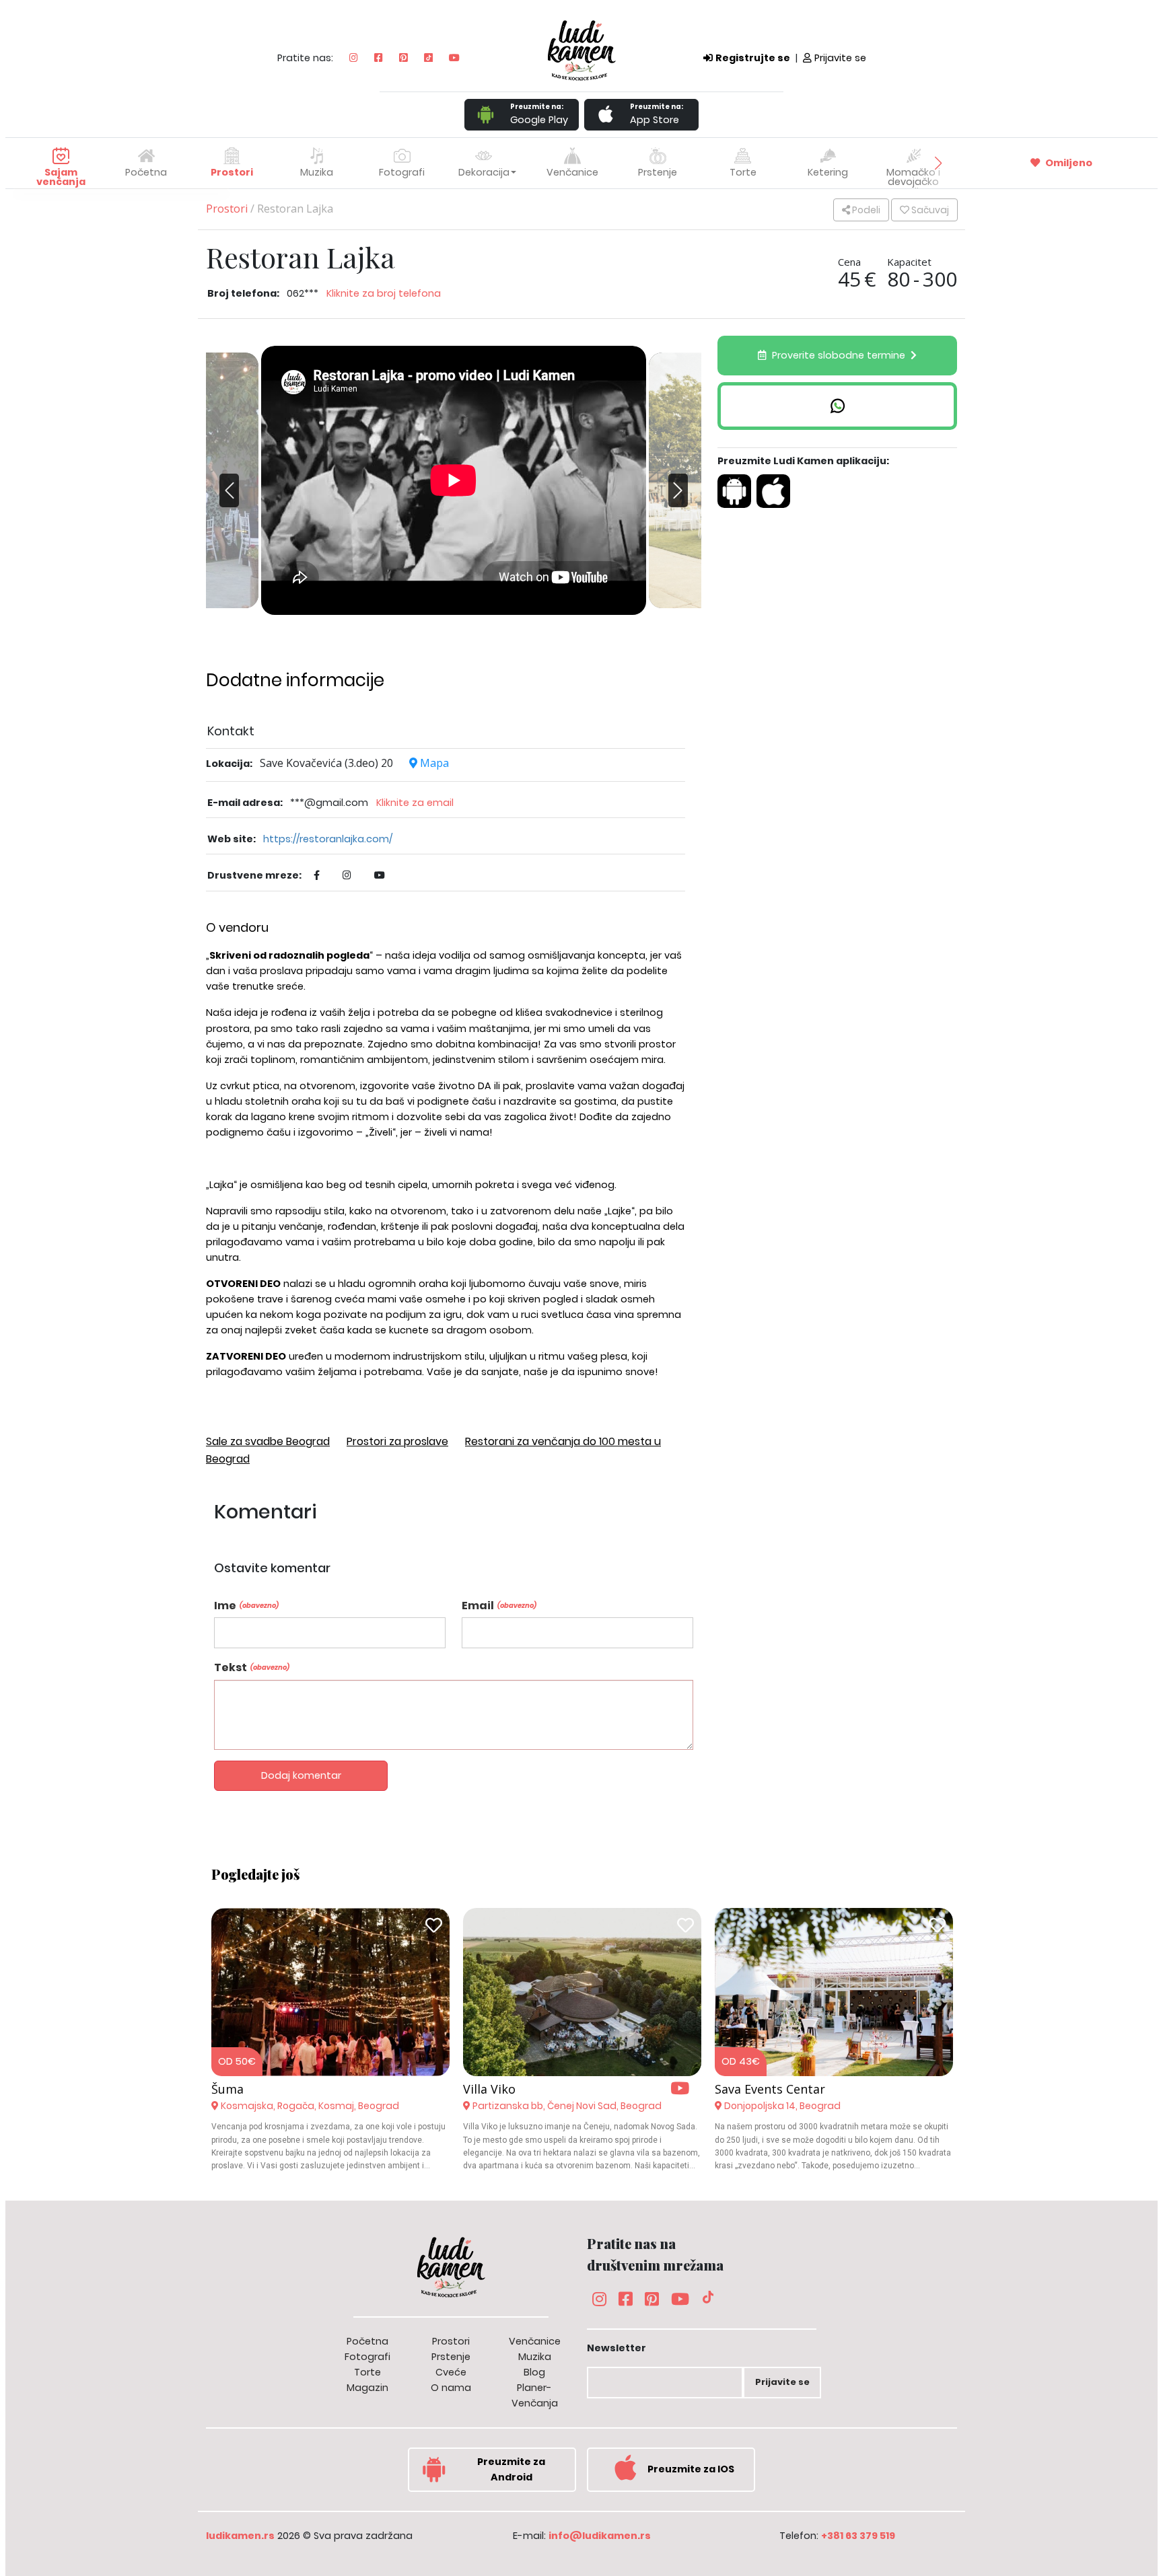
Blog (534, 2372)
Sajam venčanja (61, 177)
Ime (246, 1606)
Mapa (433, 763)
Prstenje (451, 2357)
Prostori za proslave (397, 1441)
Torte (367, 2372)
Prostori (227, 209)
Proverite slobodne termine (839, 355)
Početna (146, 172)
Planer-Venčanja (535, 2395)
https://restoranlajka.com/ (328, 839)
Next (674, 501)
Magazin (367, 2388)
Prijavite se (840, 58)
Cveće (451, 2372)
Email (499, 1606)
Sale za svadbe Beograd (268, 1441)
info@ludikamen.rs (600, 2536)
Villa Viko (489, 2089)
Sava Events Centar (770, 2089)
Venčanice (535, 2341)
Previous (233, 480)
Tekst (252, 1667)
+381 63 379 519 (858, 2536)
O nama (451, 2388)
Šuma (227, 2089)
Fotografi (367, 2357)
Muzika (535, 2357)
